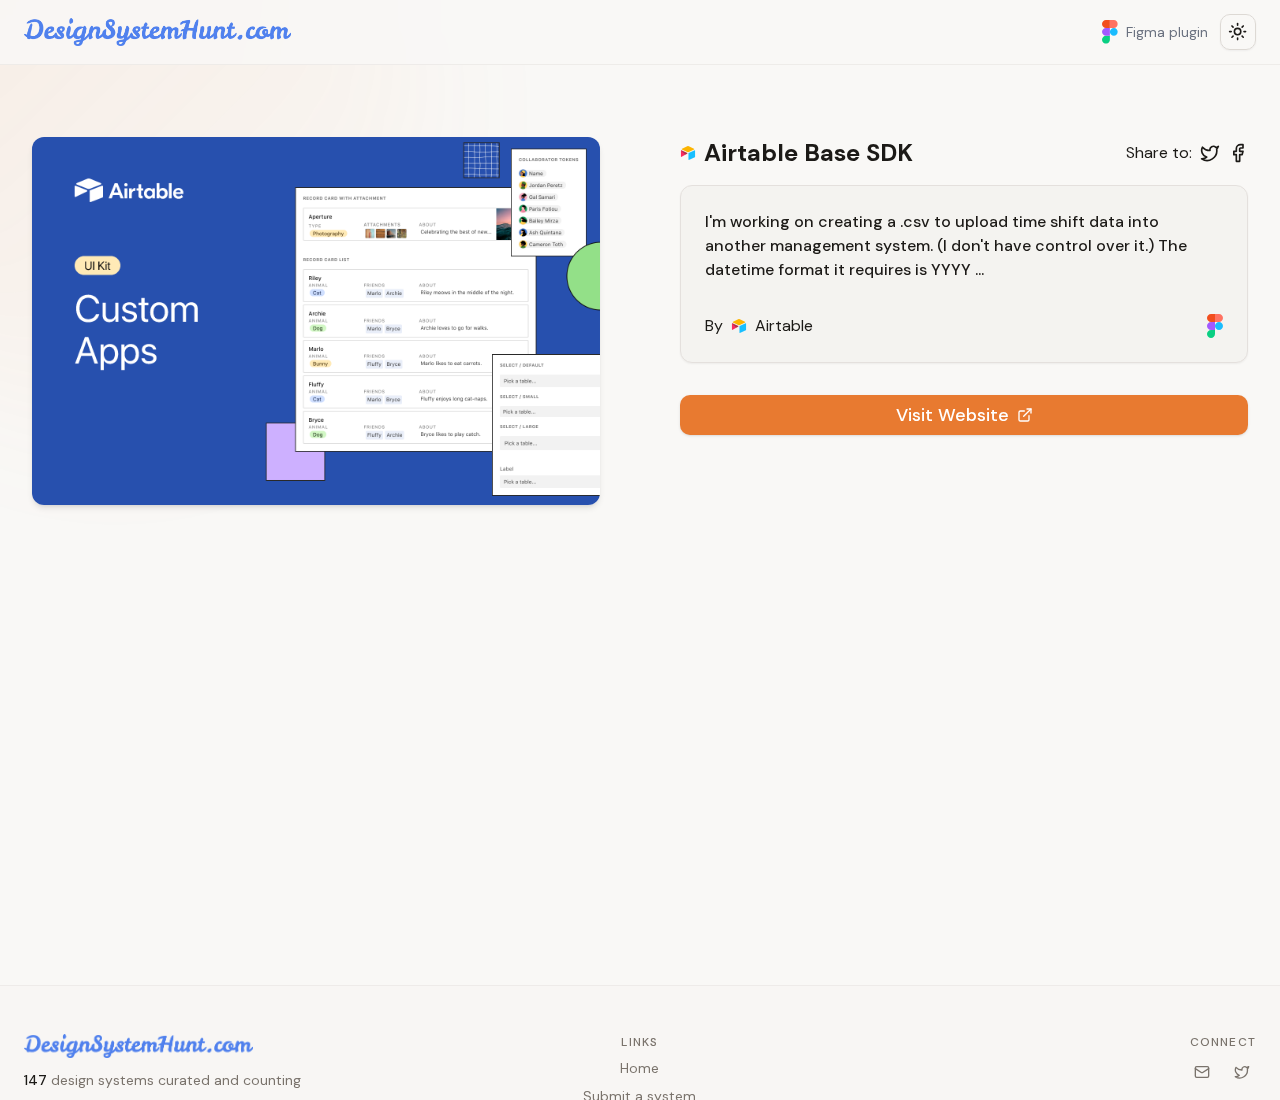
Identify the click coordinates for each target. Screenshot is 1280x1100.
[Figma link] (1215, 326)
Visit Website (952, 415)
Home (639, 1068)
